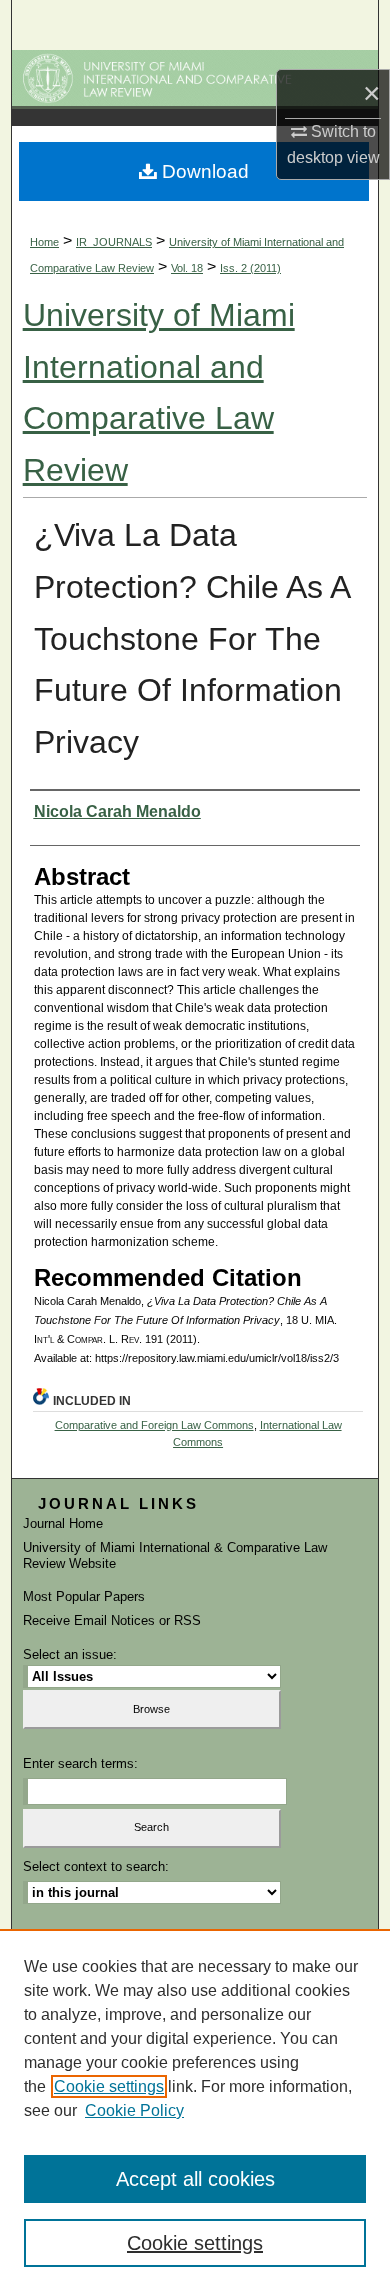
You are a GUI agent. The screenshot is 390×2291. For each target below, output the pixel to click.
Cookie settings (109, 2086)
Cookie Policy (134, 2110)
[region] (195, 2110)
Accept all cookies (195, 2179)
